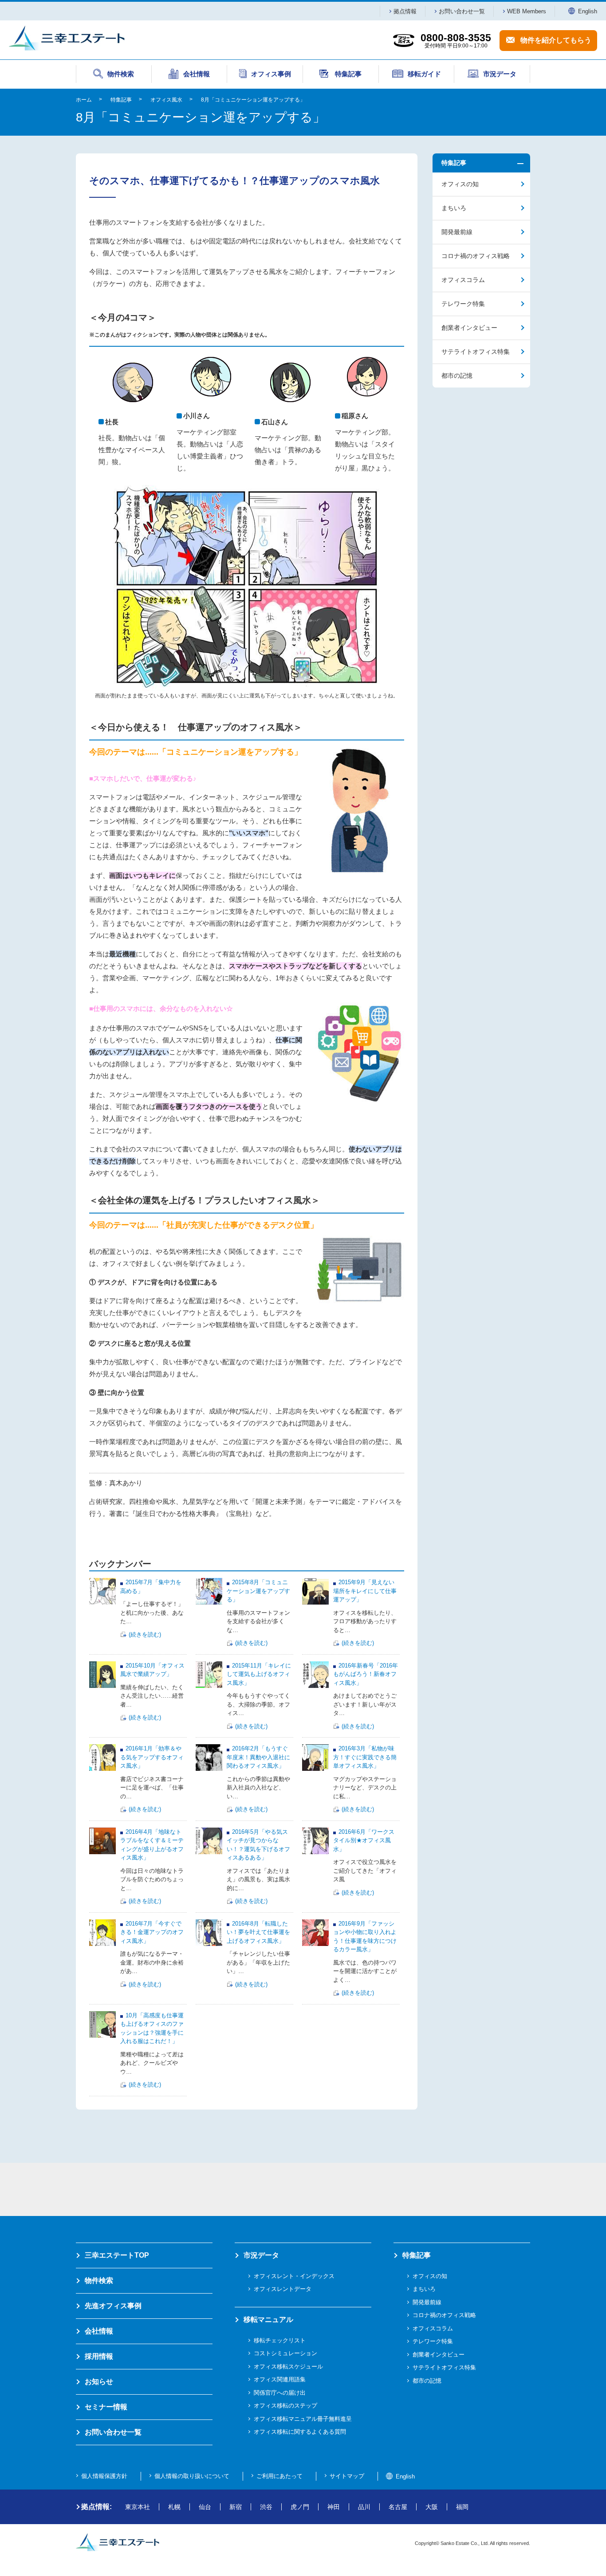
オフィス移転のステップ (285, 2406)
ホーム (84, 100)
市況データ (261, 2255)
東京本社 (138, 2507)
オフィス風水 (166, 100)
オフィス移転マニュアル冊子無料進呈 (303, 2419)
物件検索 (99, 2280)
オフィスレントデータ (283, 2289)
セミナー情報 (106, 2407)
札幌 (174, 2507)
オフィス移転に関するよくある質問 (300, 2432)
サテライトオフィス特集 (476, 352)
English (588, 11)
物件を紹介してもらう (556, 40)
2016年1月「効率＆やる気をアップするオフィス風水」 (152, 1757)
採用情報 (99, 2356)
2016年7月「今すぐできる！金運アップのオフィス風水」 (152, 1932)
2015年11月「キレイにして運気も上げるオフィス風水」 (259, 1674)
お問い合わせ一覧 (462, 11)
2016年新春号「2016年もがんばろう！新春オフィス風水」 (366, 1674)
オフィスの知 (460, 184)
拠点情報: (96, 2507)
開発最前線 (457, 232)
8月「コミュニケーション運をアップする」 (253, 100)
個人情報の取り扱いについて (192, 2476)
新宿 (236, 2507)
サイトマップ (347, 2476)
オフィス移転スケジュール (288, 2367)
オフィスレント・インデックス (294, 2276)
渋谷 (266, 2507)
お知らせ (99, 2382)
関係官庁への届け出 (280, 2393)
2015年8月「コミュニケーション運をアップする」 (258, 1591)
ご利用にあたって (279, 2476)
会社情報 (99, 2331)
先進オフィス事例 (113, 2306)
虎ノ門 (300, 2507)
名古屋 (398, 2507)
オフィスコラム (463, 280)
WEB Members (527, 11)
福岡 (462, 2507)
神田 (334, 2507)
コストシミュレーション (285, 2353)
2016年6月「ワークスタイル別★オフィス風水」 (364, 1840)
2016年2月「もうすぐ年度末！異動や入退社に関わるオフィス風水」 (258, 1757)
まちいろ (454, 208)
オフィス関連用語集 (280, 2379)
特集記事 (121, 100)
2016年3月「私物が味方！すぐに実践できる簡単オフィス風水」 (365, 1757)
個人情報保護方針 (104, 2476)
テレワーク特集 (463, 304)
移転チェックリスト (280, 2340)
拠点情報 (405, 11)
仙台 (205, 2507)
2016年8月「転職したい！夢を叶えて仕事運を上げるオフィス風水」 (258, 1932)
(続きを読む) (145, 1634)
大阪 (432, 2507)
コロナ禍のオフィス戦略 (476, 256)
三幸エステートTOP (117, 2255)
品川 (364, 2507)
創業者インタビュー (469, 328)
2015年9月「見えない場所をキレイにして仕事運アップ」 (365, 1591)
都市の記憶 (457, 376)
